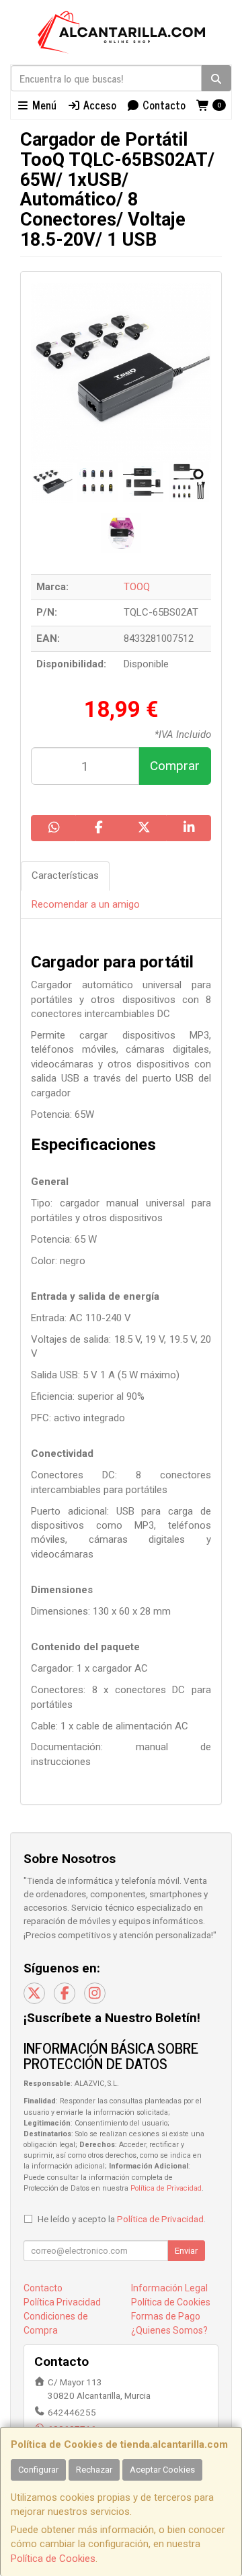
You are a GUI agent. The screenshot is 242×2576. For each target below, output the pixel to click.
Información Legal (169, 2288)
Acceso (98, 105)
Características (65, 875)
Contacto (163, 105)
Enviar (186, 2251)
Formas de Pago (166, 2316)
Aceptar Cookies (162, 2470)
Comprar (175, 766)
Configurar (38, 2470)
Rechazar (94, 2470)
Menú (43, 105)
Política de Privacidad (166, 2188)
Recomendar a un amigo (86, 904)
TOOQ (137, 587)
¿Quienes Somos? (169, 2330)
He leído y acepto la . (122, 2219)
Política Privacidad (62, 2302)
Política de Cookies (53, 2559)
